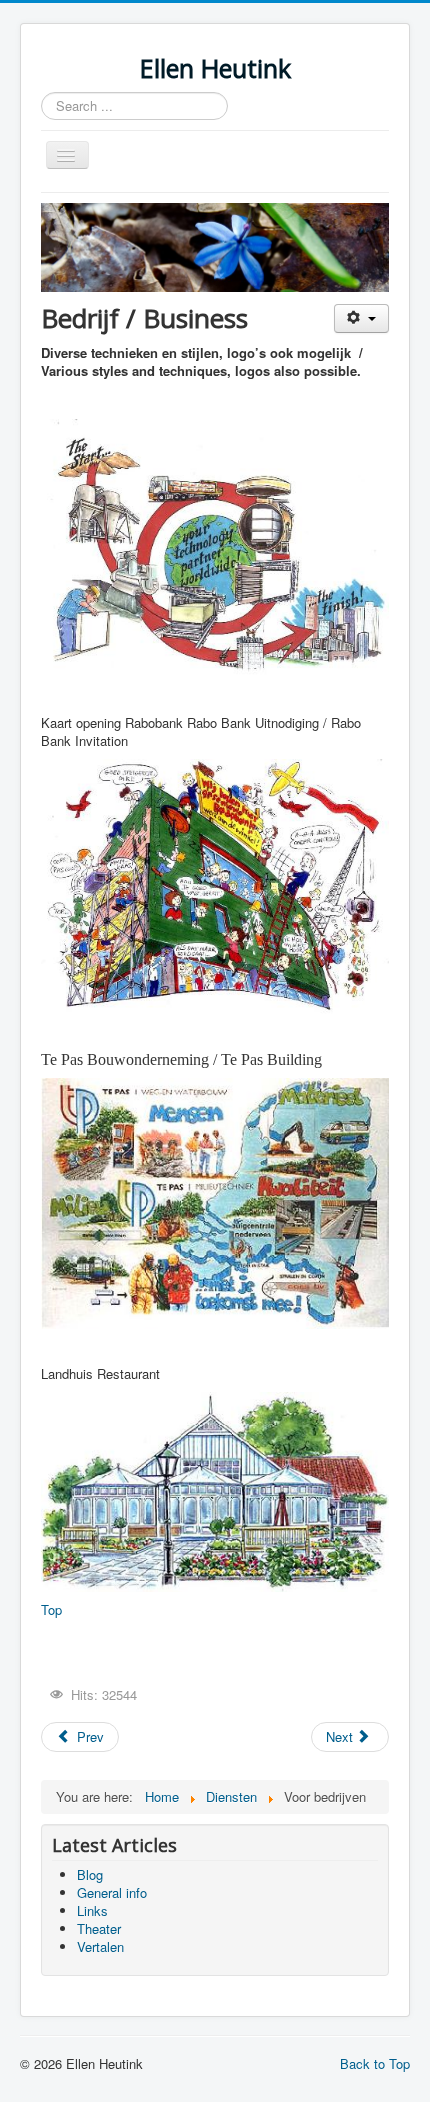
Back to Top (375, 2063)
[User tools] (361, 318)
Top (51, 1609)
